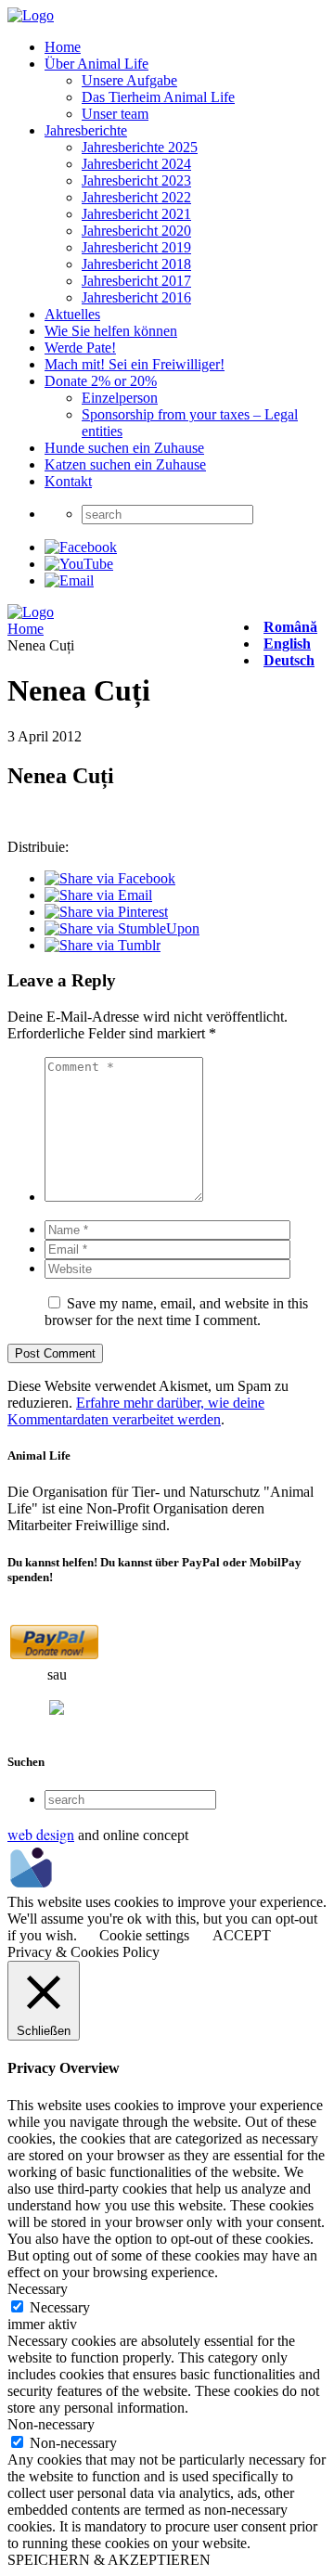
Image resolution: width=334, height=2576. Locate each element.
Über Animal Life (96, 64)
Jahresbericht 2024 (136, 164)
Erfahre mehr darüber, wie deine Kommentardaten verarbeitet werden (136, 1411)
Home (63, 47)
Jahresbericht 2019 (136, 247)
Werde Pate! (80, 348)
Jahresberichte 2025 (140, 147)
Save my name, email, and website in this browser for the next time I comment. (176, 1312)
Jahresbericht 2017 (136, 281)
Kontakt (68, 481)
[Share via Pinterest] (106, 912)
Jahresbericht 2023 (136, 180)
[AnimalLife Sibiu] (31, 15)
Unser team (115, 114)
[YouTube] (79, 564)
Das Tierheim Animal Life (158, 97)
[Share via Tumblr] (103, 945)
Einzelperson (120, 398)
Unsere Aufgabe (129, 80)
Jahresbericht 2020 (136, 231)
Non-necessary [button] (51, 2424)
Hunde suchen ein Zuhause (124, 448)
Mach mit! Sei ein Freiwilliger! (135, 364)
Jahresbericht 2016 (136, 297)
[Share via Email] (98, 895)
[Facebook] (81, 547)
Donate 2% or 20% (101, 381)
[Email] (69, 580)
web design (41, 1834)
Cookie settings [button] (144, 1935)
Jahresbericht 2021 (136, 214)
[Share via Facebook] (110, 878)
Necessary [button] (38, 2289)
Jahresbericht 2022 (136, 197)
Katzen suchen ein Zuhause (125, 464)
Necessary (60, 2307)
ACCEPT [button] (242, 1935)
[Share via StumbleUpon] (122, 928)
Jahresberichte (86, 130)
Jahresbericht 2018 (136, 264)
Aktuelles (72, 314)
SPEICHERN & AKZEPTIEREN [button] (109, 2560)
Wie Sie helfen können (111, 331)
